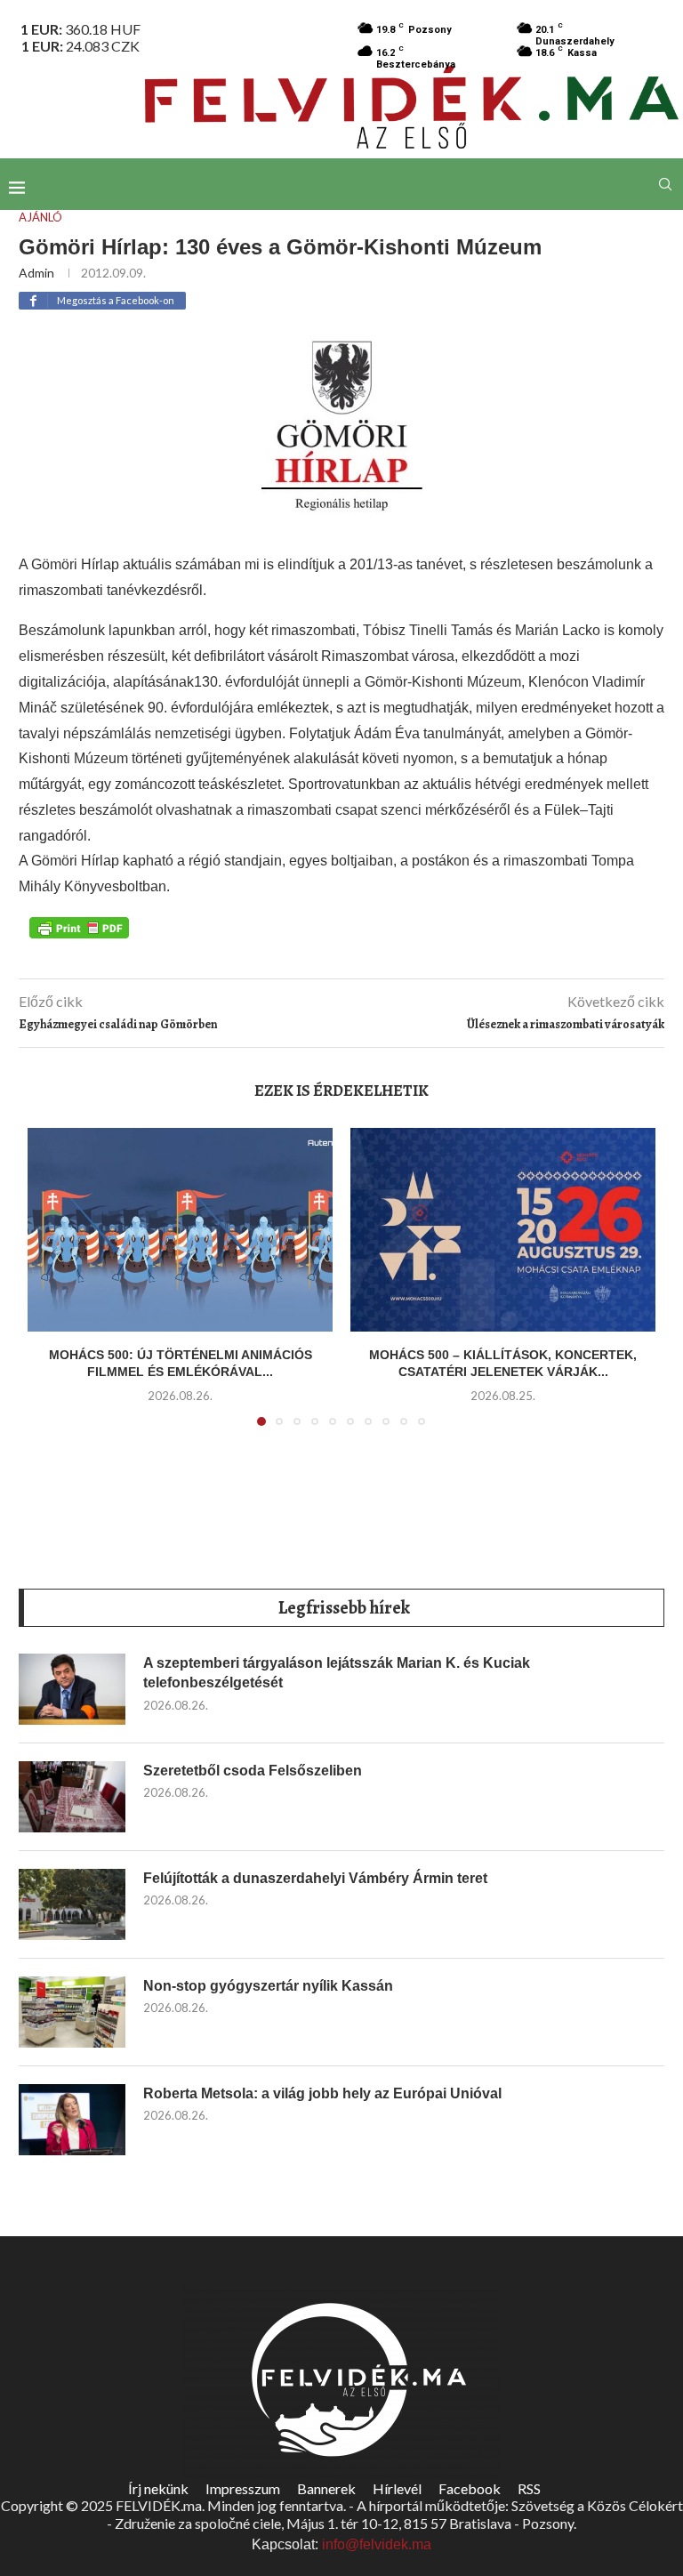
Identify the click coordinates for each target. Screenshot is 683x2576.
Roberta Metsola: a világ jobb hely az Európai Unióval (322, 2093)
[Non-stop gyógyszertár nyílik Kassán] (72, 2012)
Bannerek (326, 2488)
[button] (52, 1288)
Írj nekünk (158, 2488)
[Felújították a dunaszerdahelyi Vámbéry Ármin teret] (72, 1904)
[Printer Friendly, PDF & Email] (79, 927)
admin (36, 273)
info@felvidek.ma (377, 2544)
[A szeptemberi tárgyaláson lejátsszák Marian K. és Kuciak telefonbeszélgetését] (72, 1689)
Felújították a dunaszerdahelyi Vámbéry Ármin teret (315, 1878)
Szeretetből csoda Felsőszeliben (253, 1771)
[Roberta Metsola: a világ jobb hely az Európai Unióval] (72, 2120)
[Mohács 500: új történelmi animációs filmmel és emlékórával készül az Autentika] (180, 1230)
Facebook (470, 2488)
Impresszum (243, 2488)
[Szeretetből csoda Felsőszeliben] (72, 1797)
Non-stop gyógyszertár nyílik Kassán (268, 1986)
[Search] (665, 184)
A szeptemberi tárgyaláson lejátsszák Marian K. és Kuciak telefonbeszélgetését (337, 1673)
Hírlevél (397, 2488)
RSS (529, 2488)
